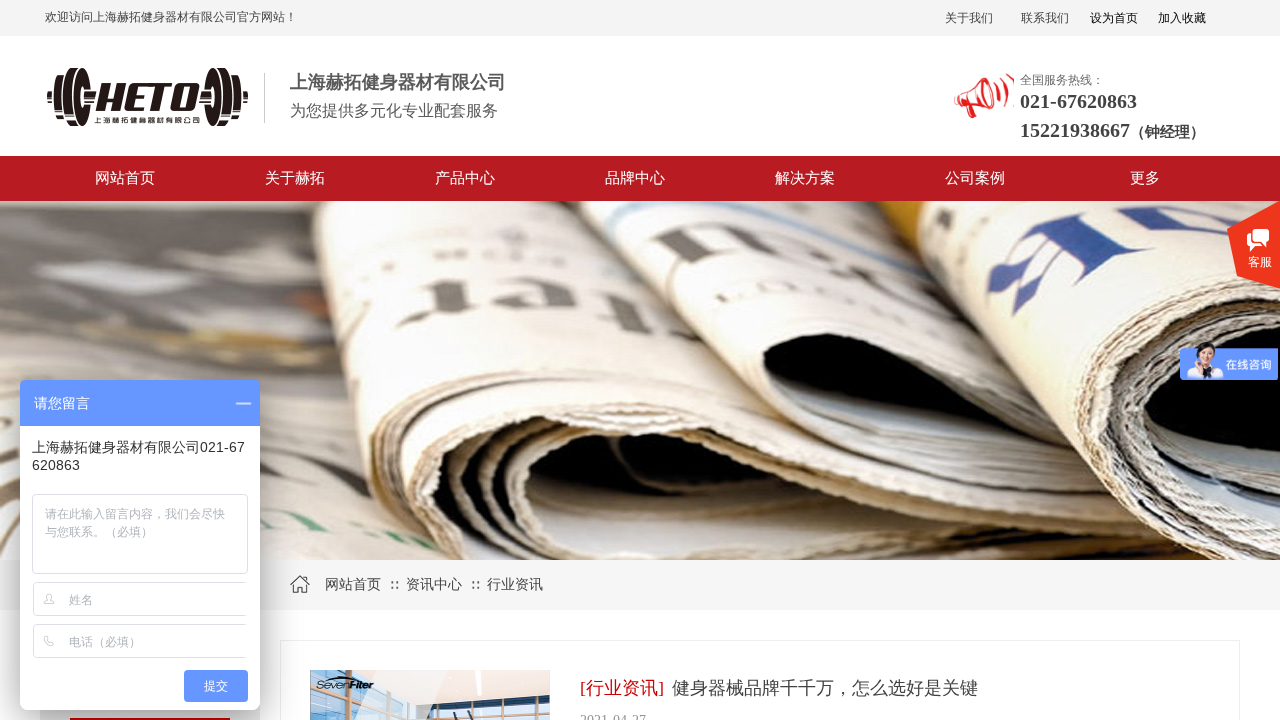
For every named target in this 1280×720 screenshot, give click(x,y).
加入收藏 (1182, 18)
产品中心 (465, 178)
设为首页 (1114, 18)
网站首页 (125, 178)
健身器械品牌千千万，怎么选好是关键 (825, 688)
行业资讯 (515, 584)
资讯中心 (434, 584)
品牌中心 (635, 178)
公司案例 (975, 178)
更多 (1145, 178)
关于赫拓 (295, 178)
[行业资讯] (622, 688)
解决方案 (805, 178)
